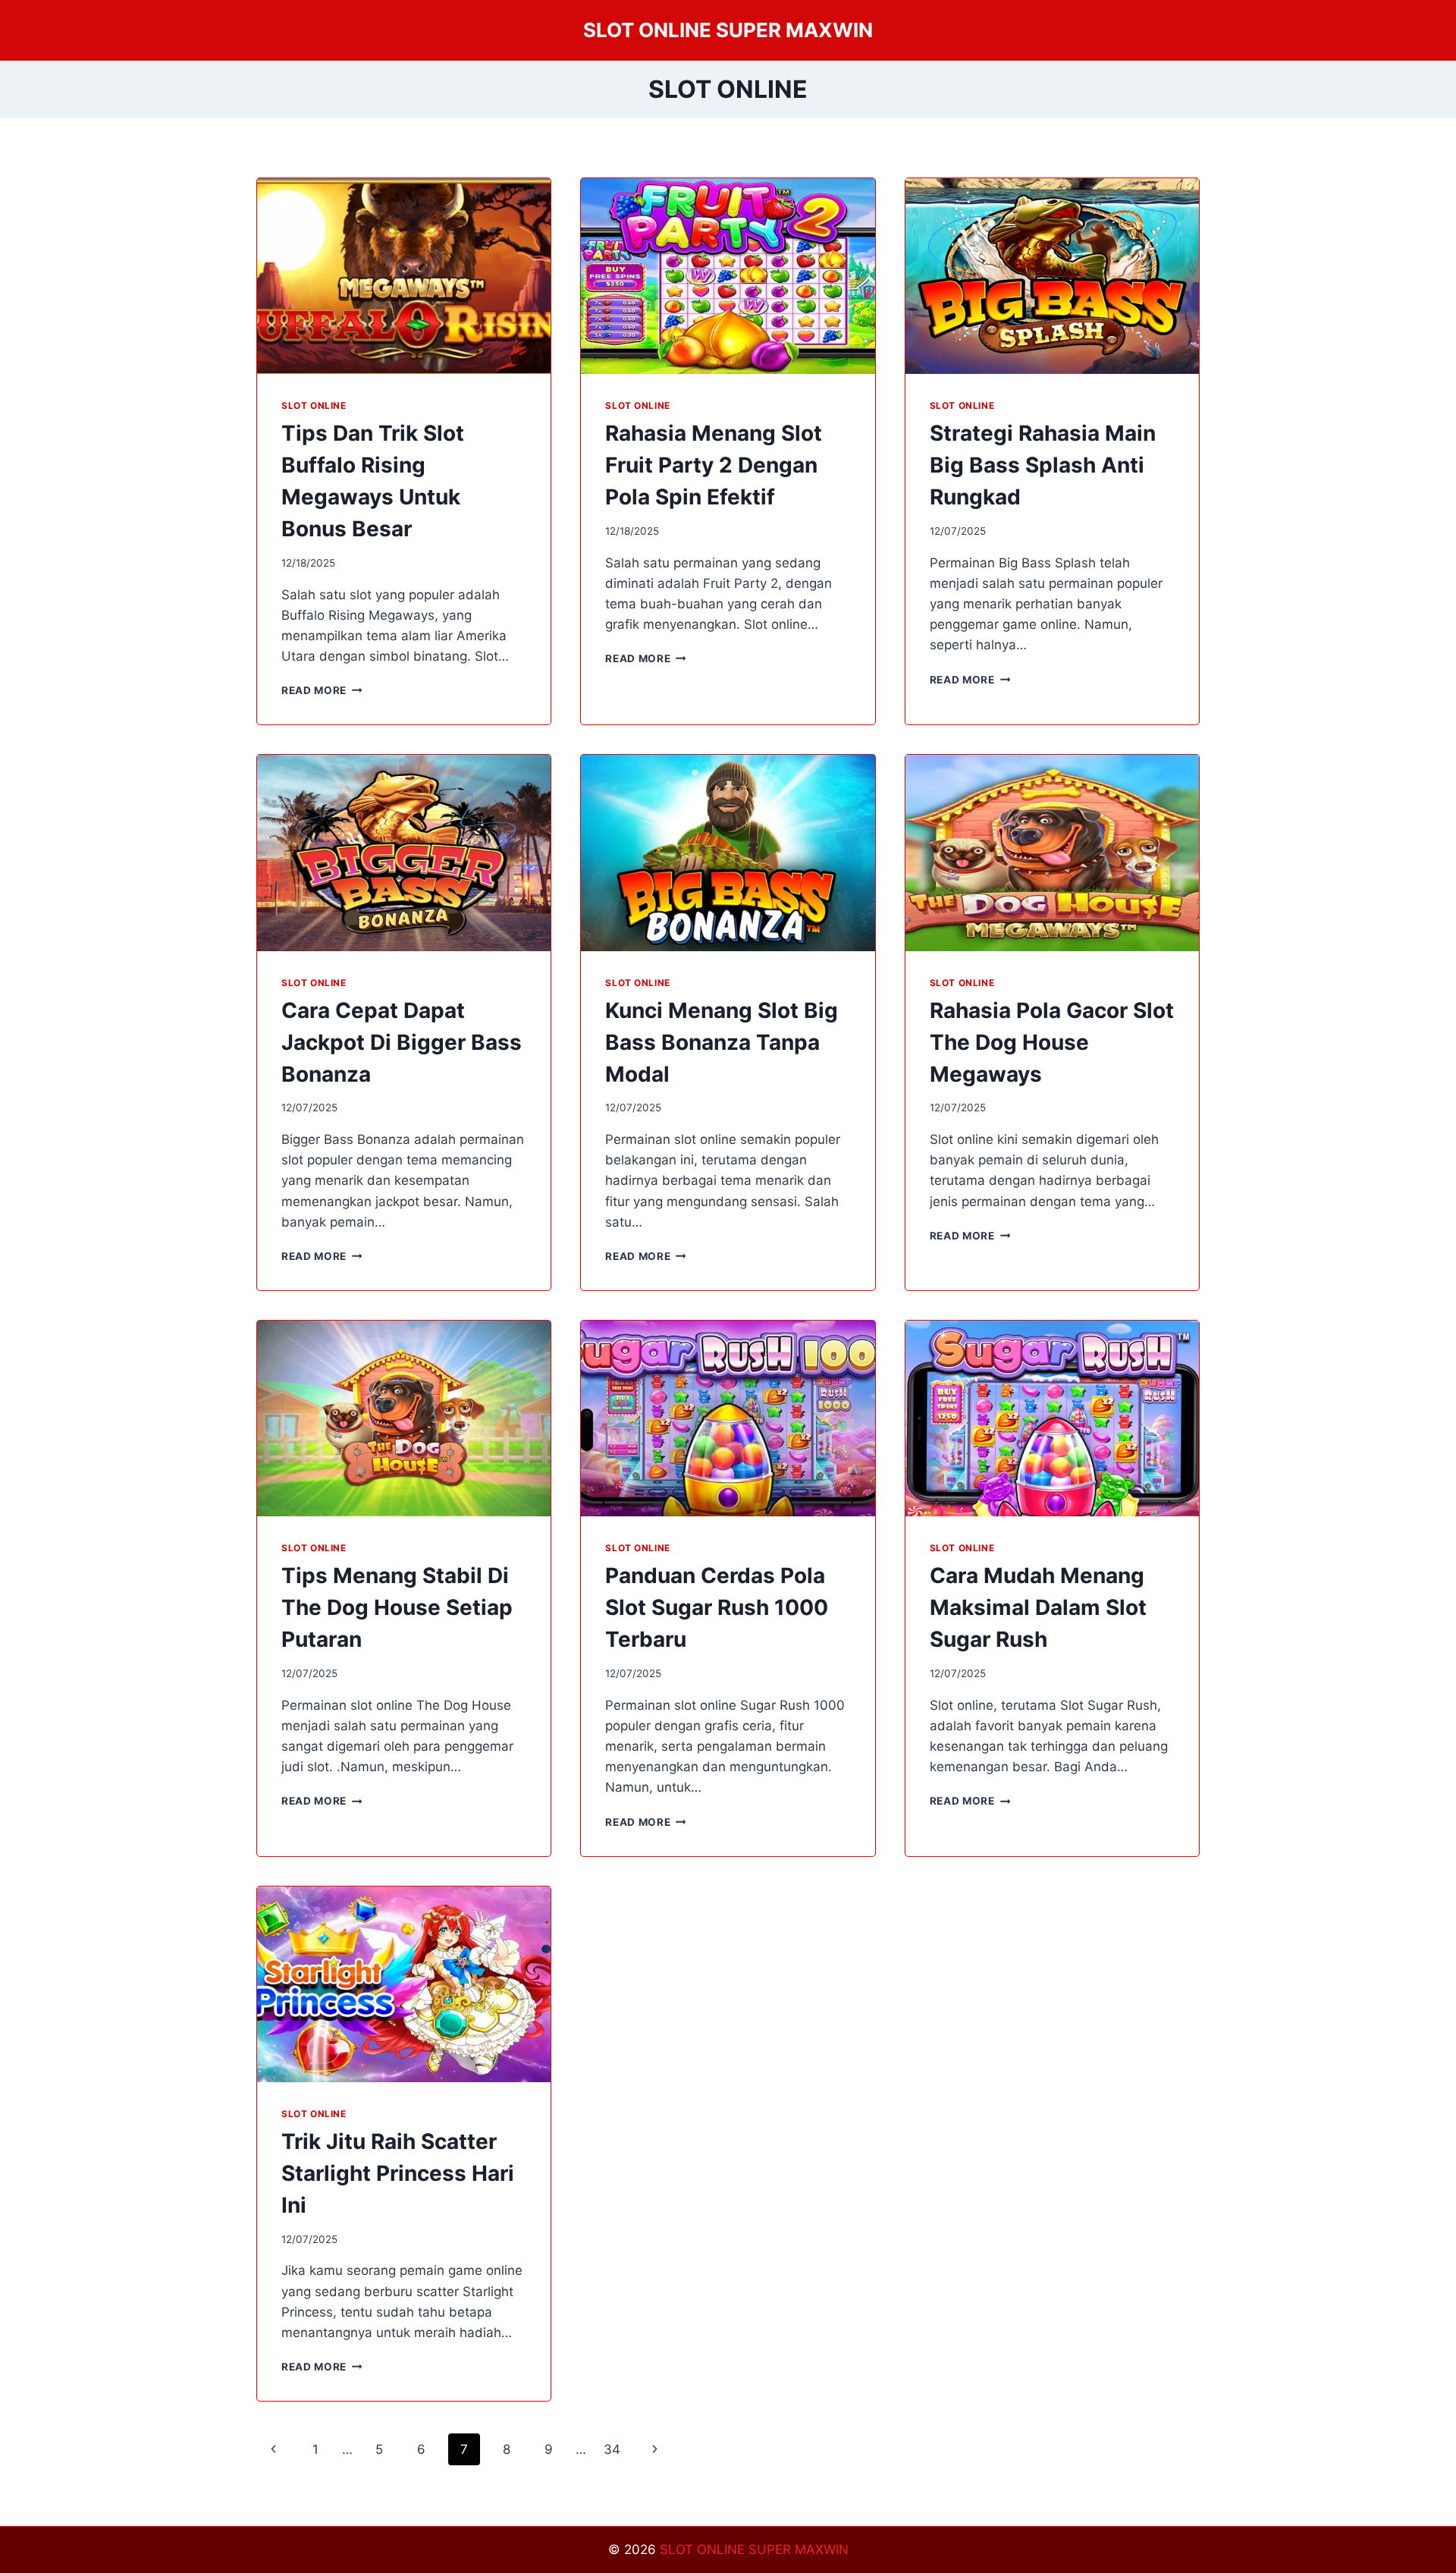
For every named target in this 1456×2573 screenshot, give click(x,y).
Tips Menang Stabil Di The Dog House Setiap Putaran (397, 1607)
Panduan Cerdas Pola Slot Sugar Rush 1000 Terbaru (717, 1607)
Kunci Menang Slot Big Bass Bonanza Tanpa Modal (722, 1042)
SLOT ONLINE (314, 405)
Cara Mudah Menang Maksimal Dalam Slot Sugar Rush (1038, 1607)
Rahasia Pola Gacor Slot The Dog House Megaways (1052, 1042)
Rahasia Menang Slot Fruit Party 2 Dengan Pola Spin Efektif (714, 465)
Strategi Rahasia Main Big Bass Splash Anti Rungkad (1043, 465)
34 (612, 2449)
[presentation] (404, 276)
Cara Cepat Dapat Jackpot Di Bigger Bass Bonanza (402, 1042)
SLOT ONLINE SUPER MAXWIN (754, 2549)
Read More (322, 690)
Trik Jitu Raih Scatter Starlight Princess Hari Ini (398, 2173)
